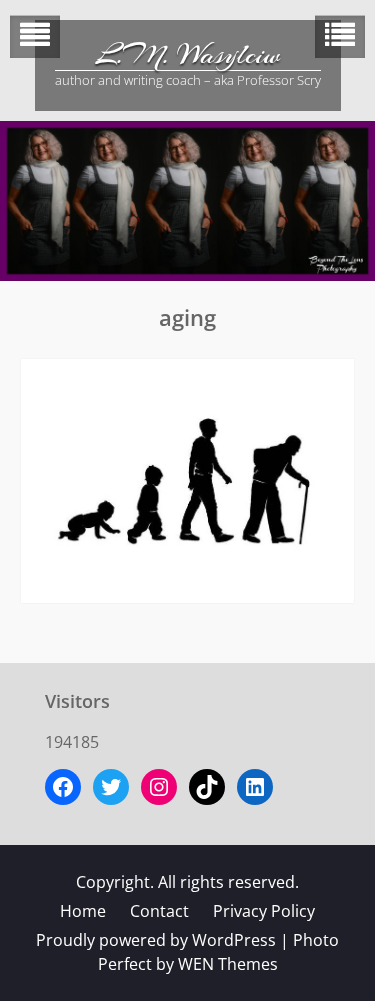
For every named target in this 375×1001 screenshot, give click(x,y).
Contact (159, 911)
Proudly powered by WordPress (156, 940)
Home (83, 911)
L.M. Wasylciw (188, 55)
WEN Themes (228, 964)
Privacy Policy (264, 911)
